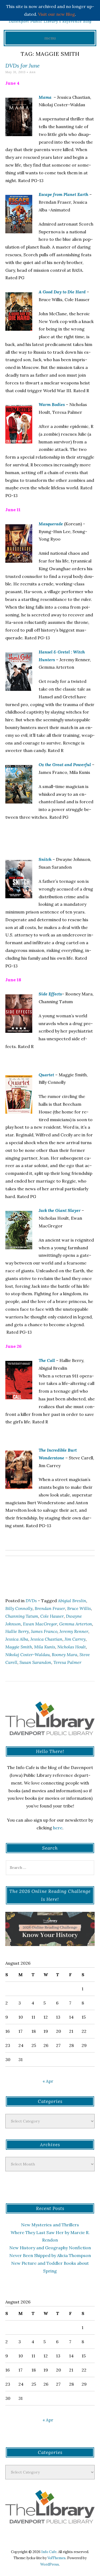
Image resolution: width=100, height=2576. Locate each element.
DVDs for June (23, 66)
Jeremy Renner (74, 1631)
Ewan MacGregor (40, 1624)
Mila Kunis (45, 1647)
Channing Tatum (22, 1616)
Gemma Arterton (76, 1624)
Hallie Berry (17, 1631)
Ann (33, 72)
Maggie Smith (19, 1647)
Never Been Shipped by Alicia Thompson (50, 2255)
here (58, 1828)
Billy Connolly (19, 1608)
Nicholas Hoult (72, 1647)
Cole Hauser (52, 1616)
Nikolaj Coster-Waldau (27, 1655)
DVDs (31, 1601)
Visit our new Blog (57, 14)
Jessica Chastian (46, 1639)
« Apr (48, 2081)
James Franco (44, 1631)
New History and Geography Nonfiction (50, 2248)
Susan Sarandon (35, 1662)
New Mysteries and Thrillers (50, 2225)
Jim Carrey (75, 1639)
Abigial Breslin (72, 1601)
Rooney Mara (65, 1655)
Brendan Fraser (50, 1608)
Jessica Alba (17, 1639)
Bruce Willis (79, 1608)
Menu (50, 38)
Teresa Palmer (67, 1662)
